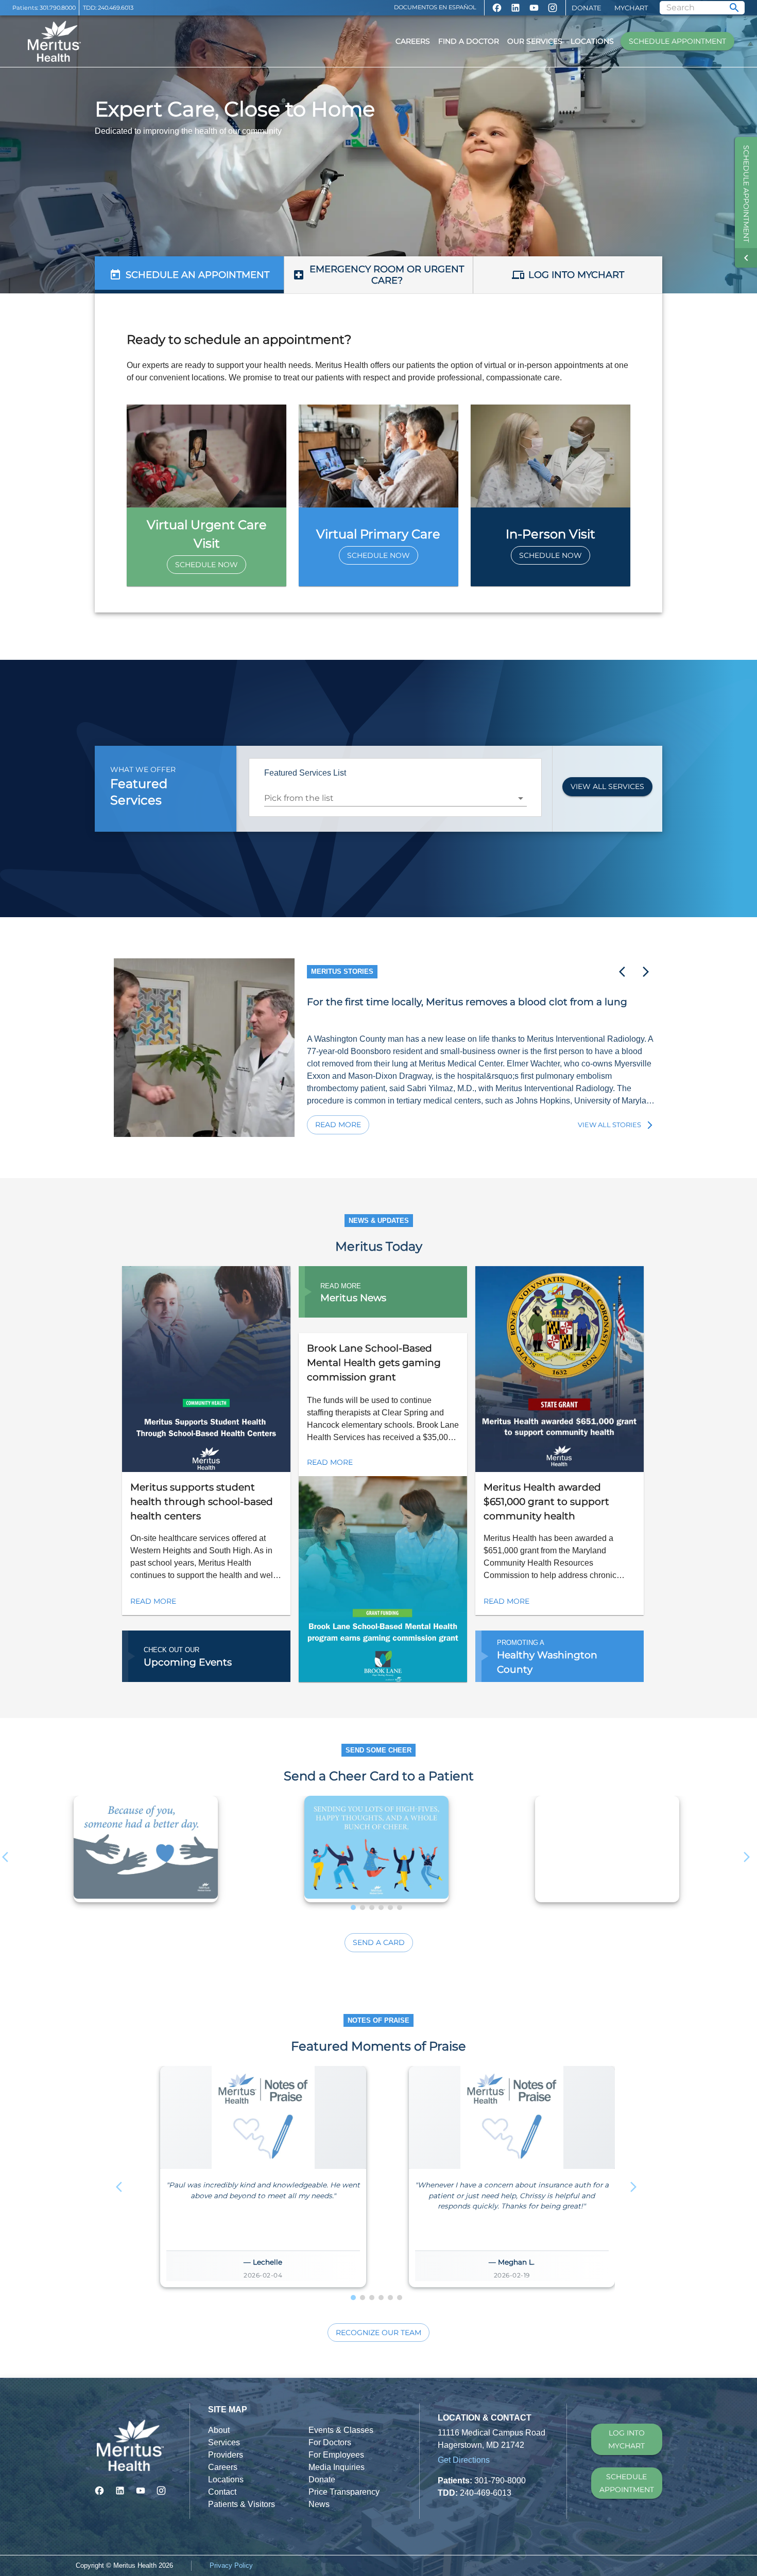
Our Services (535, 41)
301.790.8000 (58, 8)
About (219, 2430)
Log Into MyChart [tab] (576, 275)
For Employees (336, 2455)
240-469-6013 (486, 2493)
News (319, 2504)
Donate (587, 8)
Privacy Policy (231, 2565)
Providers (226, 2455)
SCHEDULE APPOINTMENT (627, 2483)
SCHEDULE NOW (207, 565)
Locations (592, 41)
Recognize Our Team (378, 2333)
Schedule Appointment (677, 41)
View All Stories (609, 1125)
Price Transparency (344, 2492)
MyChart (631, 8)
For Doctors (330, 2442)
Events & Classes (341, 2430)
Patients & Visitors (242, 2504)
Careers (413, 41)
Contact (222, 2492)
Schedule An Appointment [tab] (197, 275)
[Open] (521, 798)
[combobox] (388, 798)
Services (224, 2442)
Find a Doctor (469, 41)
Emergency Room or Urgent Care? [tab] (387, 275)
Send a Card (379, 1942)
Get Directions (464, 2460)
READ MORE (153, 1601)
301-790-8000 (500, 2481)
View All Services (607, 786)
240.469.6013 (116, 8)
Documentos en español (435, 7)
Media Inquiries (337, 2467)
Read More (338, 1125)
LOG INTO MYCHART (626, 2439)
